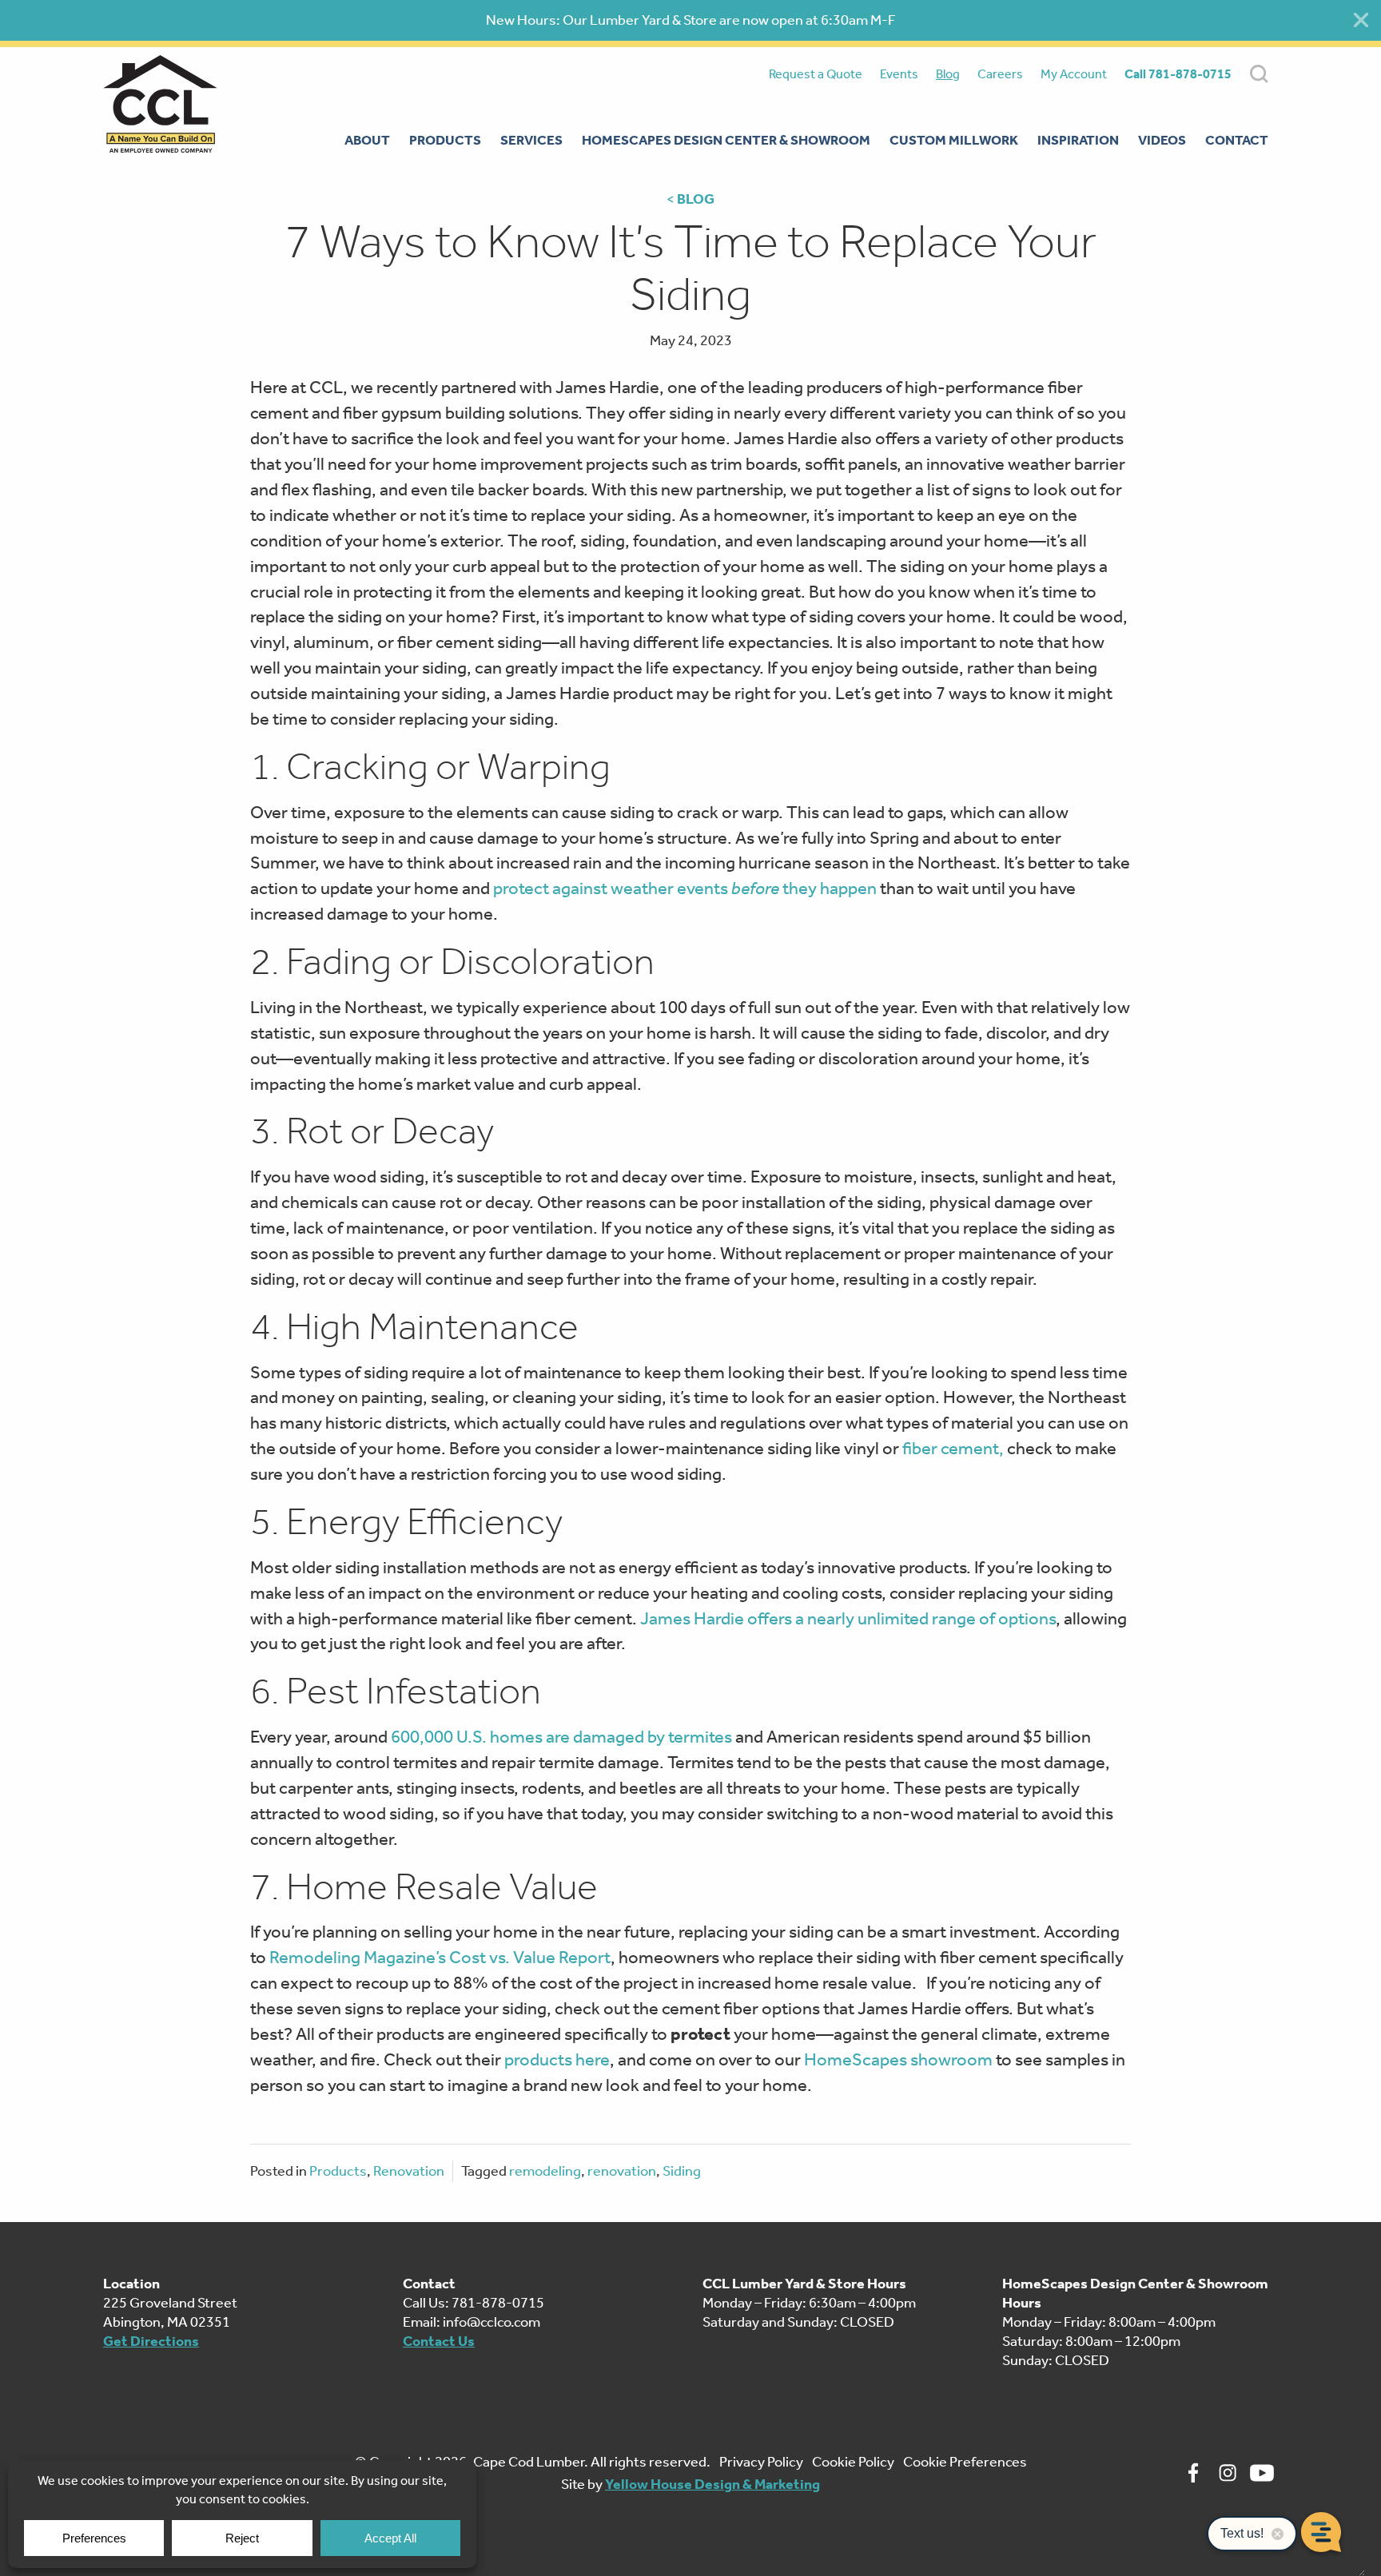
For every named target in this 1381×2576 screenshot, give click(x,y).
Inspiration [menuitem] (1078, 140)
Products (338, 2171)
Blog (948, 74)
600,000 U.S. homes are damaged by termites (561, 1737)
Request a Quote (816, 74)
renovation (622, 2171)
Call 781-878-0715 (1178, 74)
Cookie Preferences (965, 2462)
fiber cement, (953, 1449)
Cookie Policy (853, 2462)
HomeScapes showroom (898, 2060)
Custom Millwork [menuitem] (954, 140)
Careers (1000, 74)
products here (557, 2060)
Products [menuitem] (445, 140)
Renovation (409, 2171)
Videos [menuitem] (1162, 140)
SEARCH (1259, 74)
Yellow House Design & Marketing (712, 2484)
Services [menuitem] (531, 140)
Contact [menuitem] (1237, 140)
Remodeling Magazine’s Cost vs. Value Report (440, 1958)
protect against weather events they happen (685, 888)
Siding (682, 2171)
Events (899, 74)
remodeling (545, 2171)
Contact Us (439, 2341)
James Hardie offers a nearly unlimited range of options (848, 1619)
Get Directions (151, 2341)
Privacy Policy (761, 2462)
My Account (1074, 74)
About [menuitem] (367, 140)
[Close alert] (1361, 20)
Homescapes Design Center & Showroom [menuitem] (726, 140)
